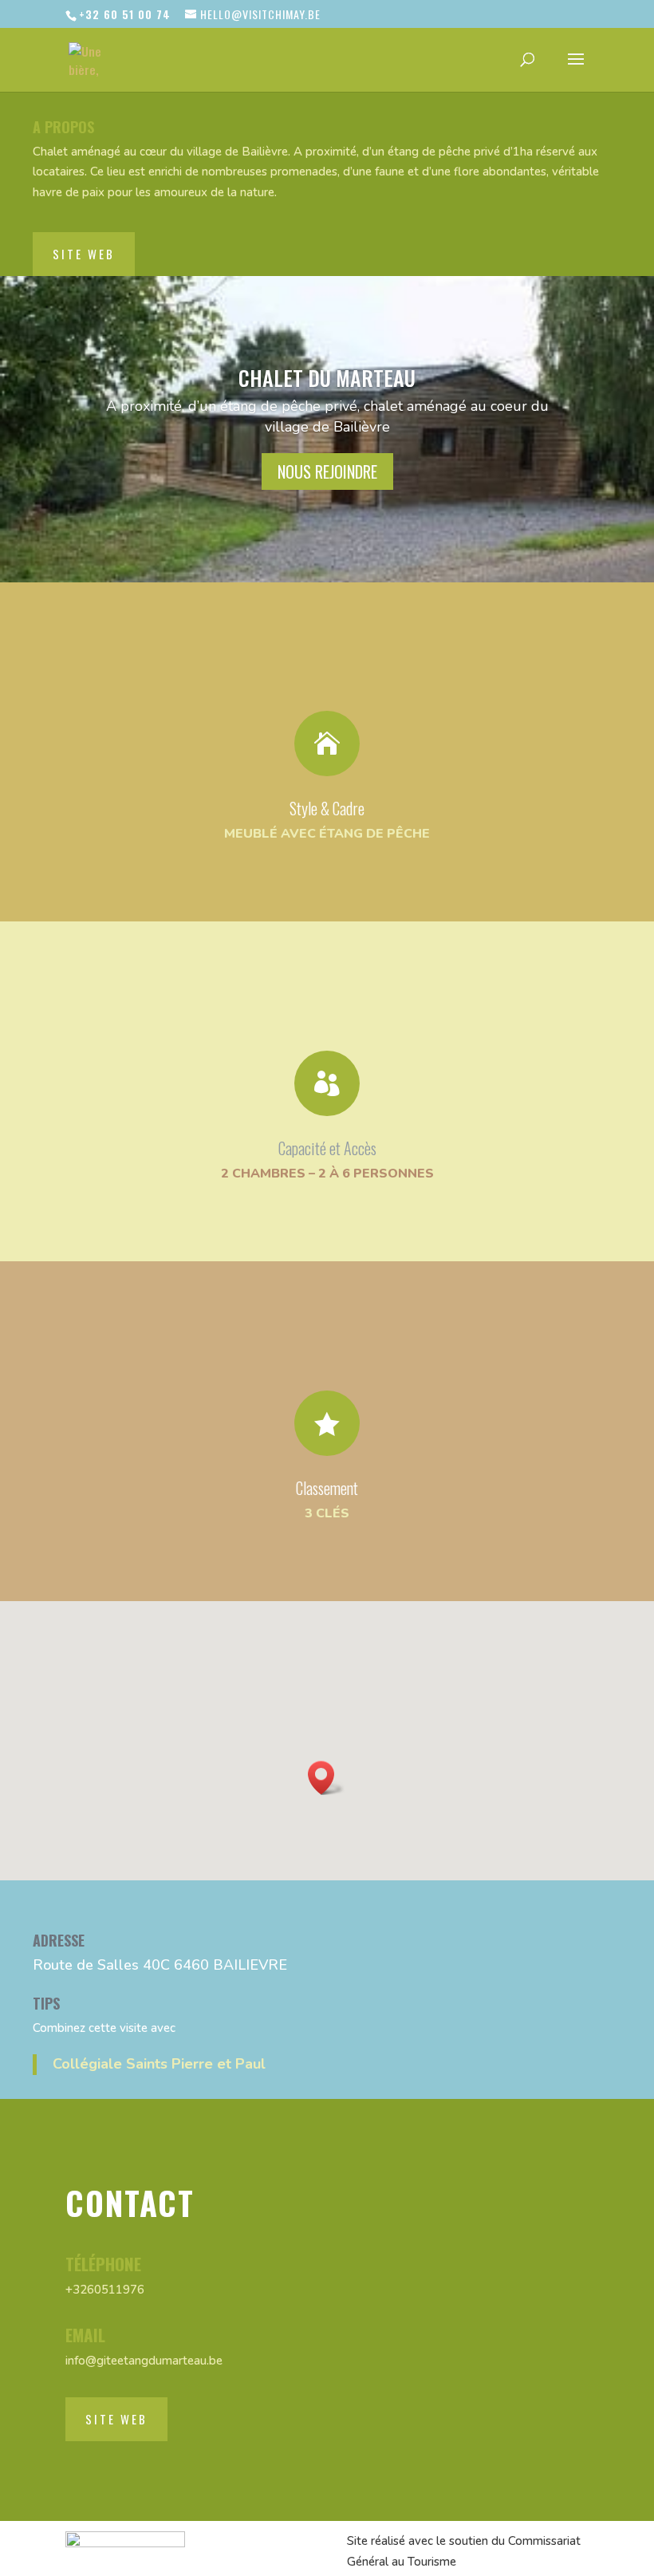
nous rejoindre (327, 471)
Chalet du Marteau (327, 378)
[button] (326, 1778)
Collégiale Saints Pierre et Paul (159, 2064)
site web (84, 254)
